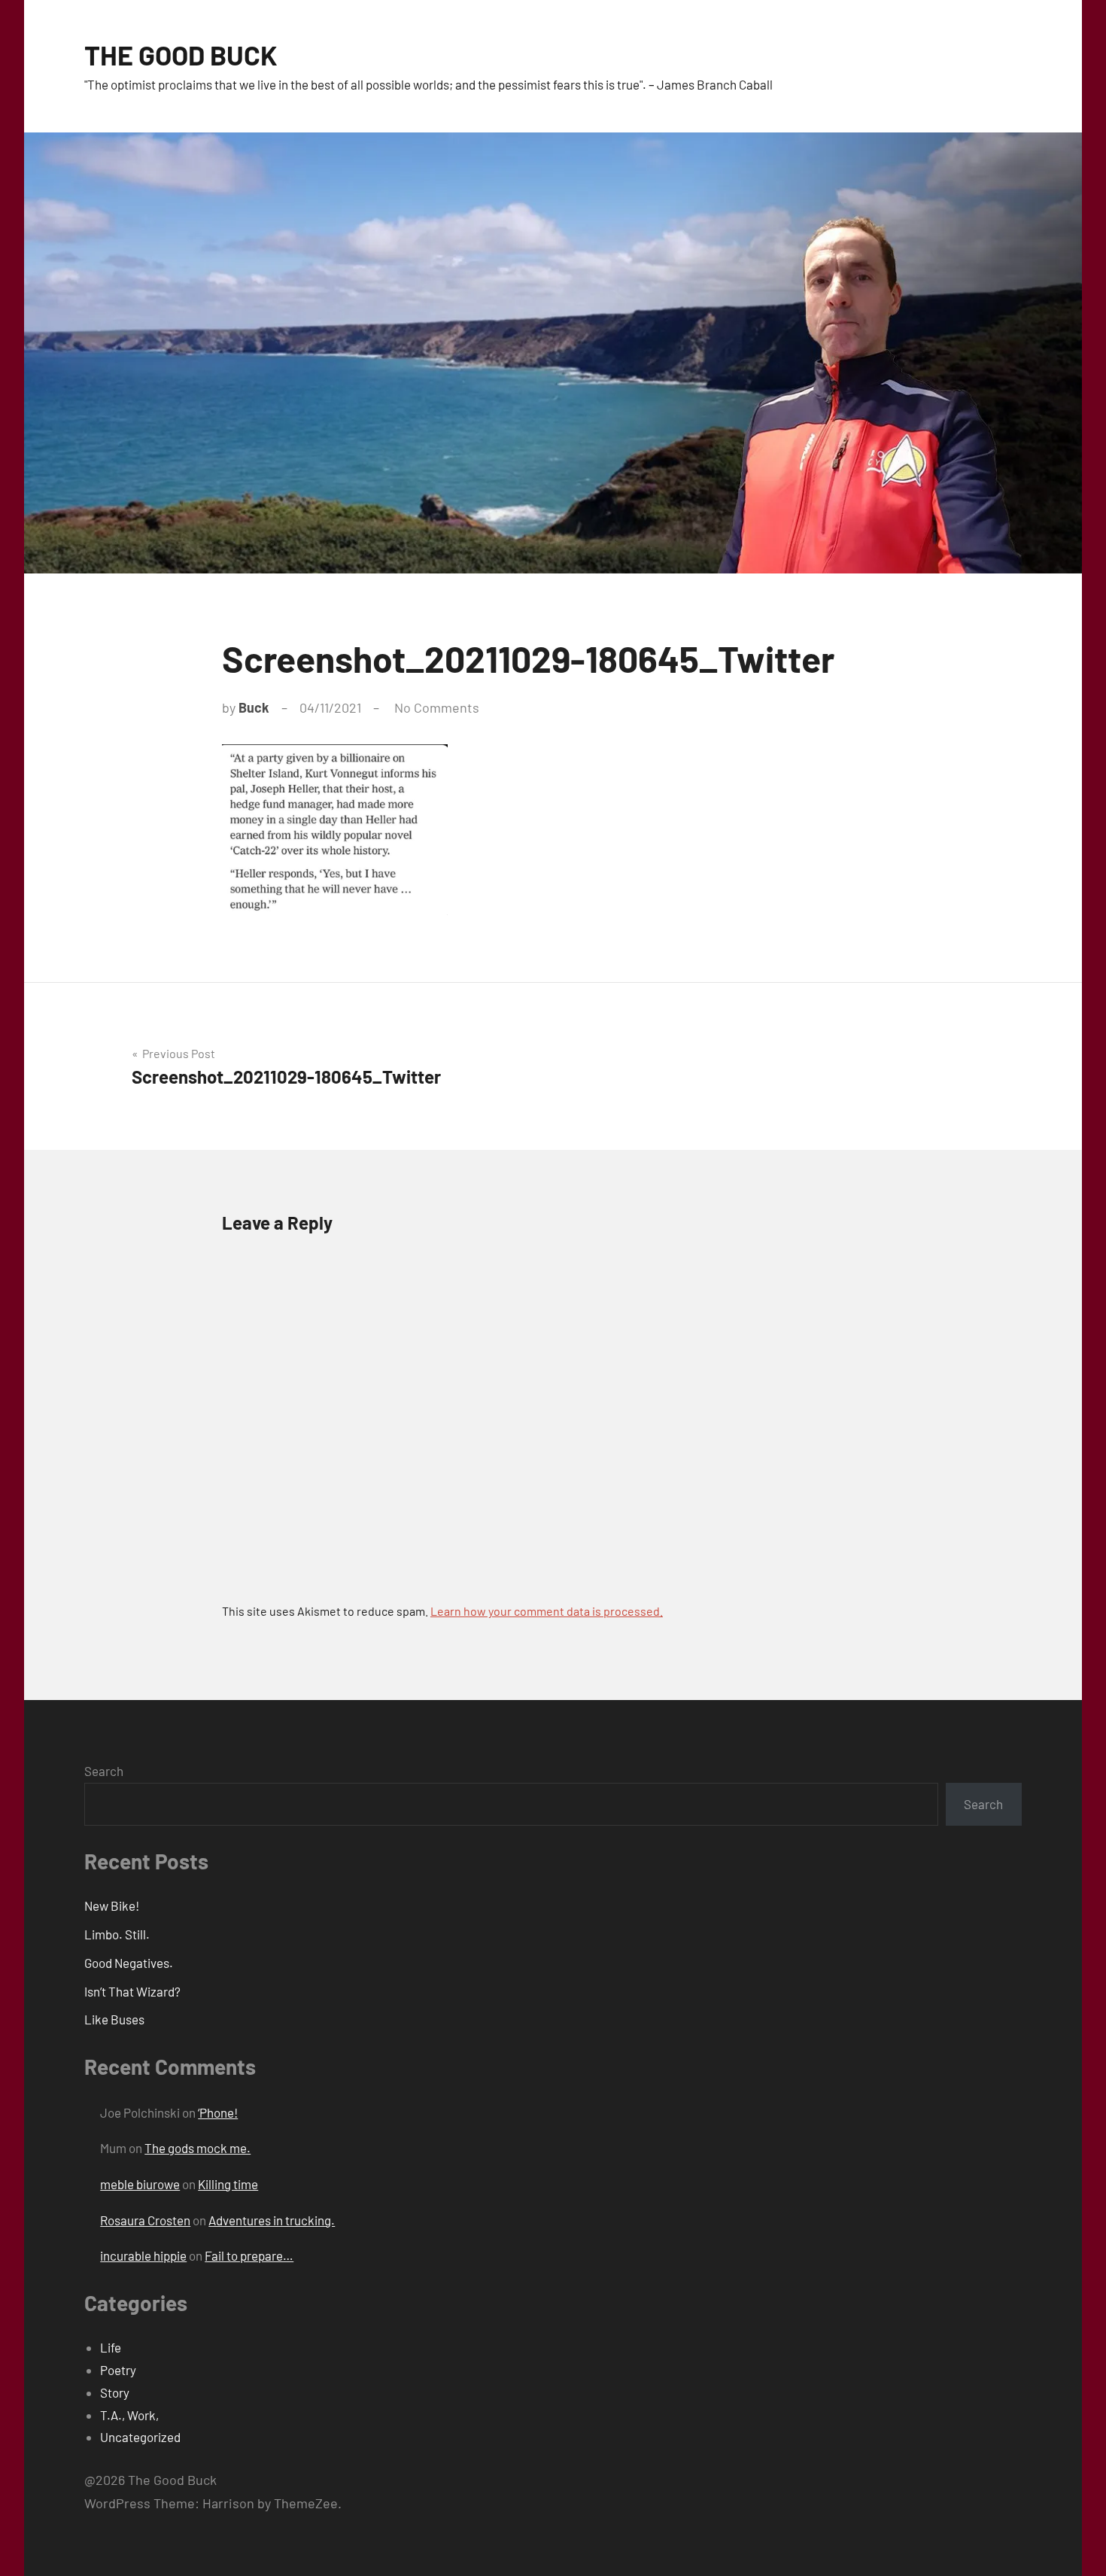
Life (111, 2347)
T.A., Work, (129, 2415)
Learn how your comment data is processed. (547, 1611)
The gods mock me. (197, 2148)
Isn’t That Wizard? (132, 1991)
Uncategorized (140, 2437)
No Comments (437, 707)
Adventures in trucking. (272, 2220)
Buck (254, 707)
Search (104, 1771)
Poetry (118, 2370)
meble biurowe (140, 2184)
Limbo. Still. (117, 1934)
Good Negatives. (129, 1963)
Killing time (228, 2184)
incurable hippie (143, 2255)
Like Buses (114, 2019)
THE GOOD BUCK (181, 55)
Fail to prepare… (249, 2255)
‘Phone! (218, 2112)
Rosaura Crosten (145, 2220)
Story (115, 2392)
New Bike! (112, 1905)
